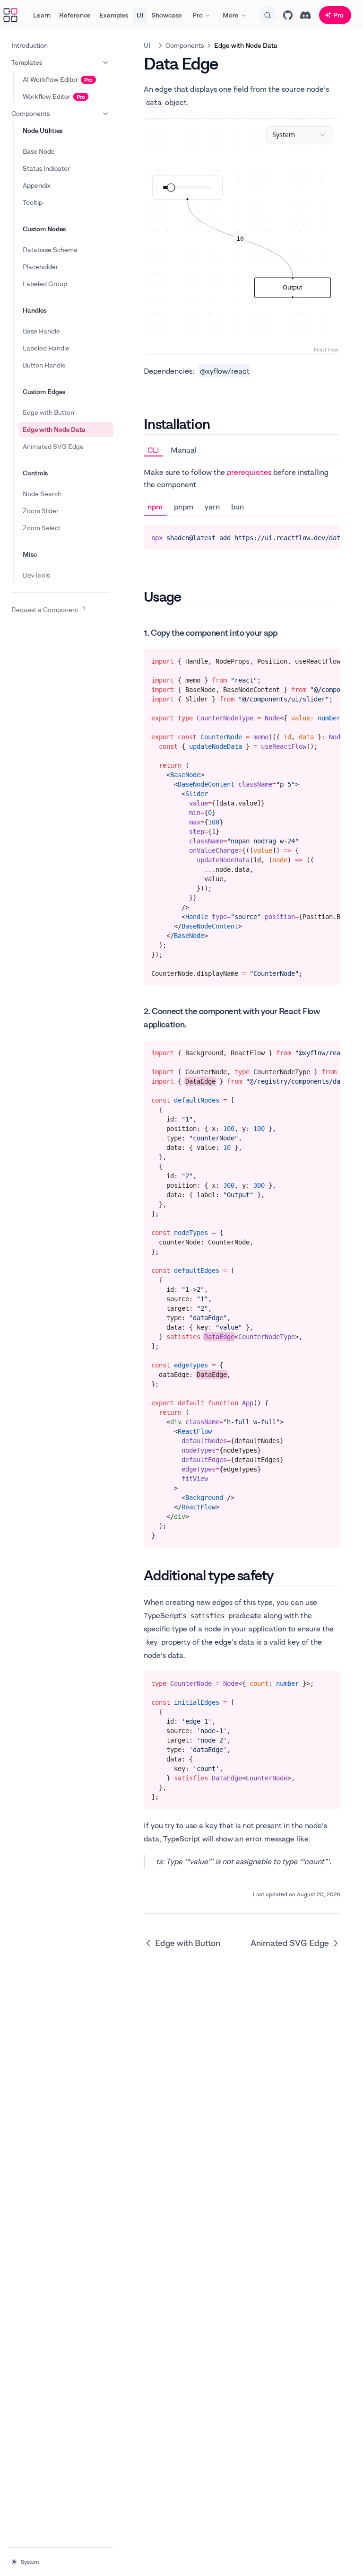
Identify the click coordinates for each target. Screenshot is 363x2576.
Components (30, 113)
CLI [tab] (153, 450)
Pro (198, 15)
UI (140, 15)
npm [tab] (155, 507)
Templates (27, 62)
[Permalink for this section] (218, 424)
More (231, 15)
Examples (114, 15)
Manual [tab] (184, 450)
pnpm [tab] (184, 507)
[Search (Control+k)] (268, 15)
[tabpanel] (242, 508)
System (30, 2562)
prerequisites (249, 472)
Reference (75, 15)
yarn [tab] (212, 507)
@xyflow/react (225, 371)
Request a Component (45, 609)
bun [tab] (238, 507)
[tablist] (242, 450)
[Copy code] (326, 536)
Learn (42, 15)
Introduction (30, 45)
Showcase (167, 15)
